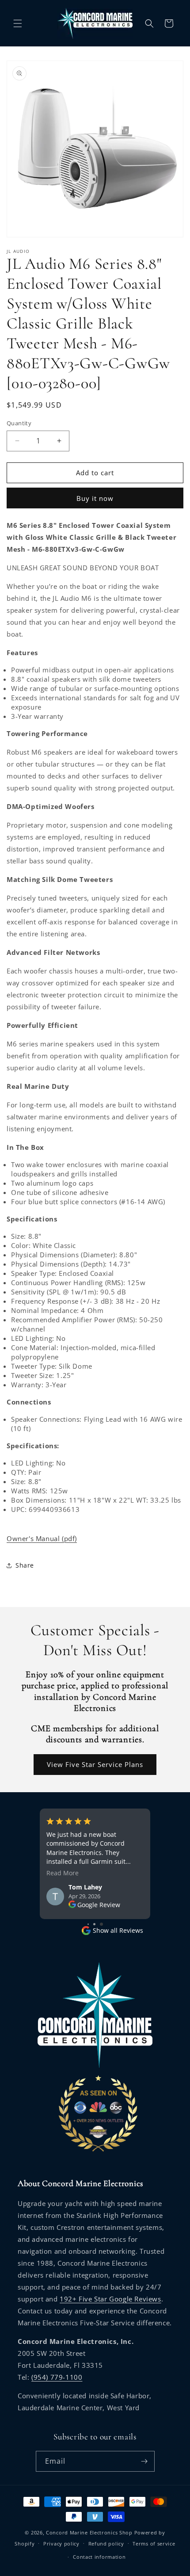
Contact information (99, 2557)
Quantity (19, 423)
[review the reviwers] (72, 1905)
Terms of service (154, 2544)
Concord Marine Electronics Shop (89, 2532)
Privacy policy (61, 2544)
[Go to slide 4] (94, 1924)
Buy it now (95, 498)
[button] (18, 23)
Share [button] (25, 1565)
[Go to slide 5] (101, 1924)
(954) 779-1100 (57, 2377)
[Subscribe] (144, 2461)
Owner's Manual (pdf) (42, 1538)
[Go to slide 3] (88, 1924)
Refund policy (106, 2544)
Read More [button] (63, 1873)
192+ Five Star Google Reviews (110, 2299)
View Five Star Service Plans (95, 1764)
